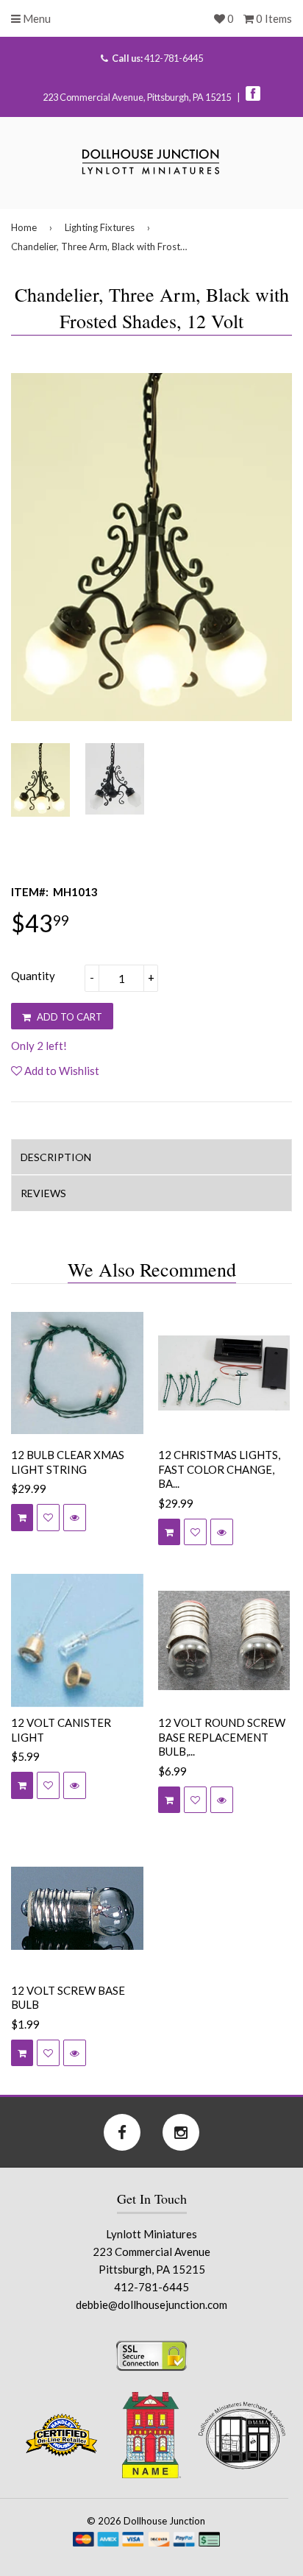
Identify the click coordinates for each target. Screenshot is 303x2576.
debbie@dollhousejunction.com (151, 2304)
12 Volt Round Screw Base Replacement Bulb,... (222, 1737)
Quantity (33, 976)
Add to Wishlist (61, 1071)
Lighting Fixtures (100, 227)
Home (24, 227)
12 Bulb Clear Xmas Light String (68, 1462)
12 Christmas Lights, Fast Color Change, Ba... (219, 1469)
